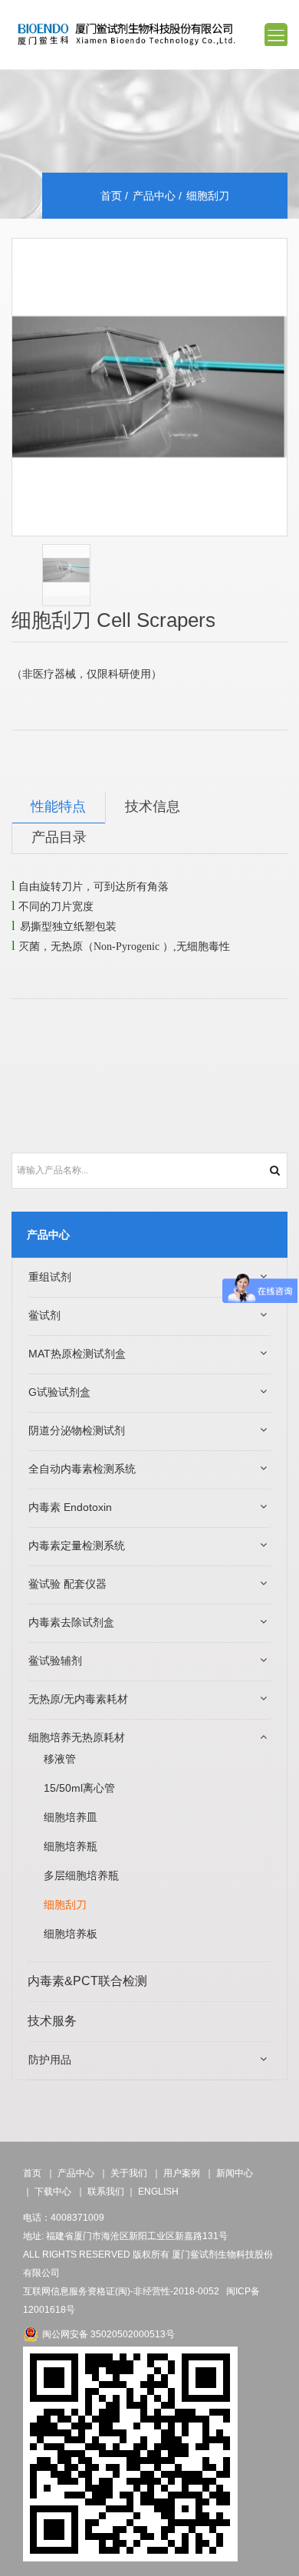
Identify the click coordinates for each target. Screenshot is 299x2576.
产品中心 (154, 196)
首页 (111, 196)
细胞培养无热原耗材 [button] (77, 1737)
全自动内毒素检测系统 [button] (82, 1469)
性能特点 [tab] (58, 807)
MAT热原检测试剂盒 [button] (77, 1354)
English (158, 2192)
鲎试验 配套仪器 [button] (67, 1584)
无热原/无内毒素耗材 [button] (78, 1699)
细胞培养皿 (71, 1817)
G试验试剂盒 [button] (59, 1392)
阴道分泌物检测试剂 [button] (77, 1430)
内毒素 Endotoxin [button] (70, 1507)
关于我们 (129, 2173)
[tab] (149, 1278)
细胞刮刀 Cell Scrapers (113, 620)
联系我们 (106, 2192)
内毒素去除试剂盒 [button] (71, 1622)
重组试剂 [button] (50, 1277)
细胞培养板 (71, 1934)
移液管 (60, 1759)
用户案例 (182, 2173)
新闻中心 (235, 2173)
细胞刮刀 (65, 1905)
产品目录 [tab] (59, 838)
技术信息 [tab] (153, 807)
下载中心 (53, 2192)
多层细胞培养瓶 (81, 1875)
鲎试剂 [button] (44, 1315)
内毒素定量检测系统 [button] (77, 1545)
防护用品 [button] (50, 2060)
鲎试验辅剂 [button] (55, 1661)
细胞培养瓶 (71, 1846)
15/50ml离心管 (79, 1788)
